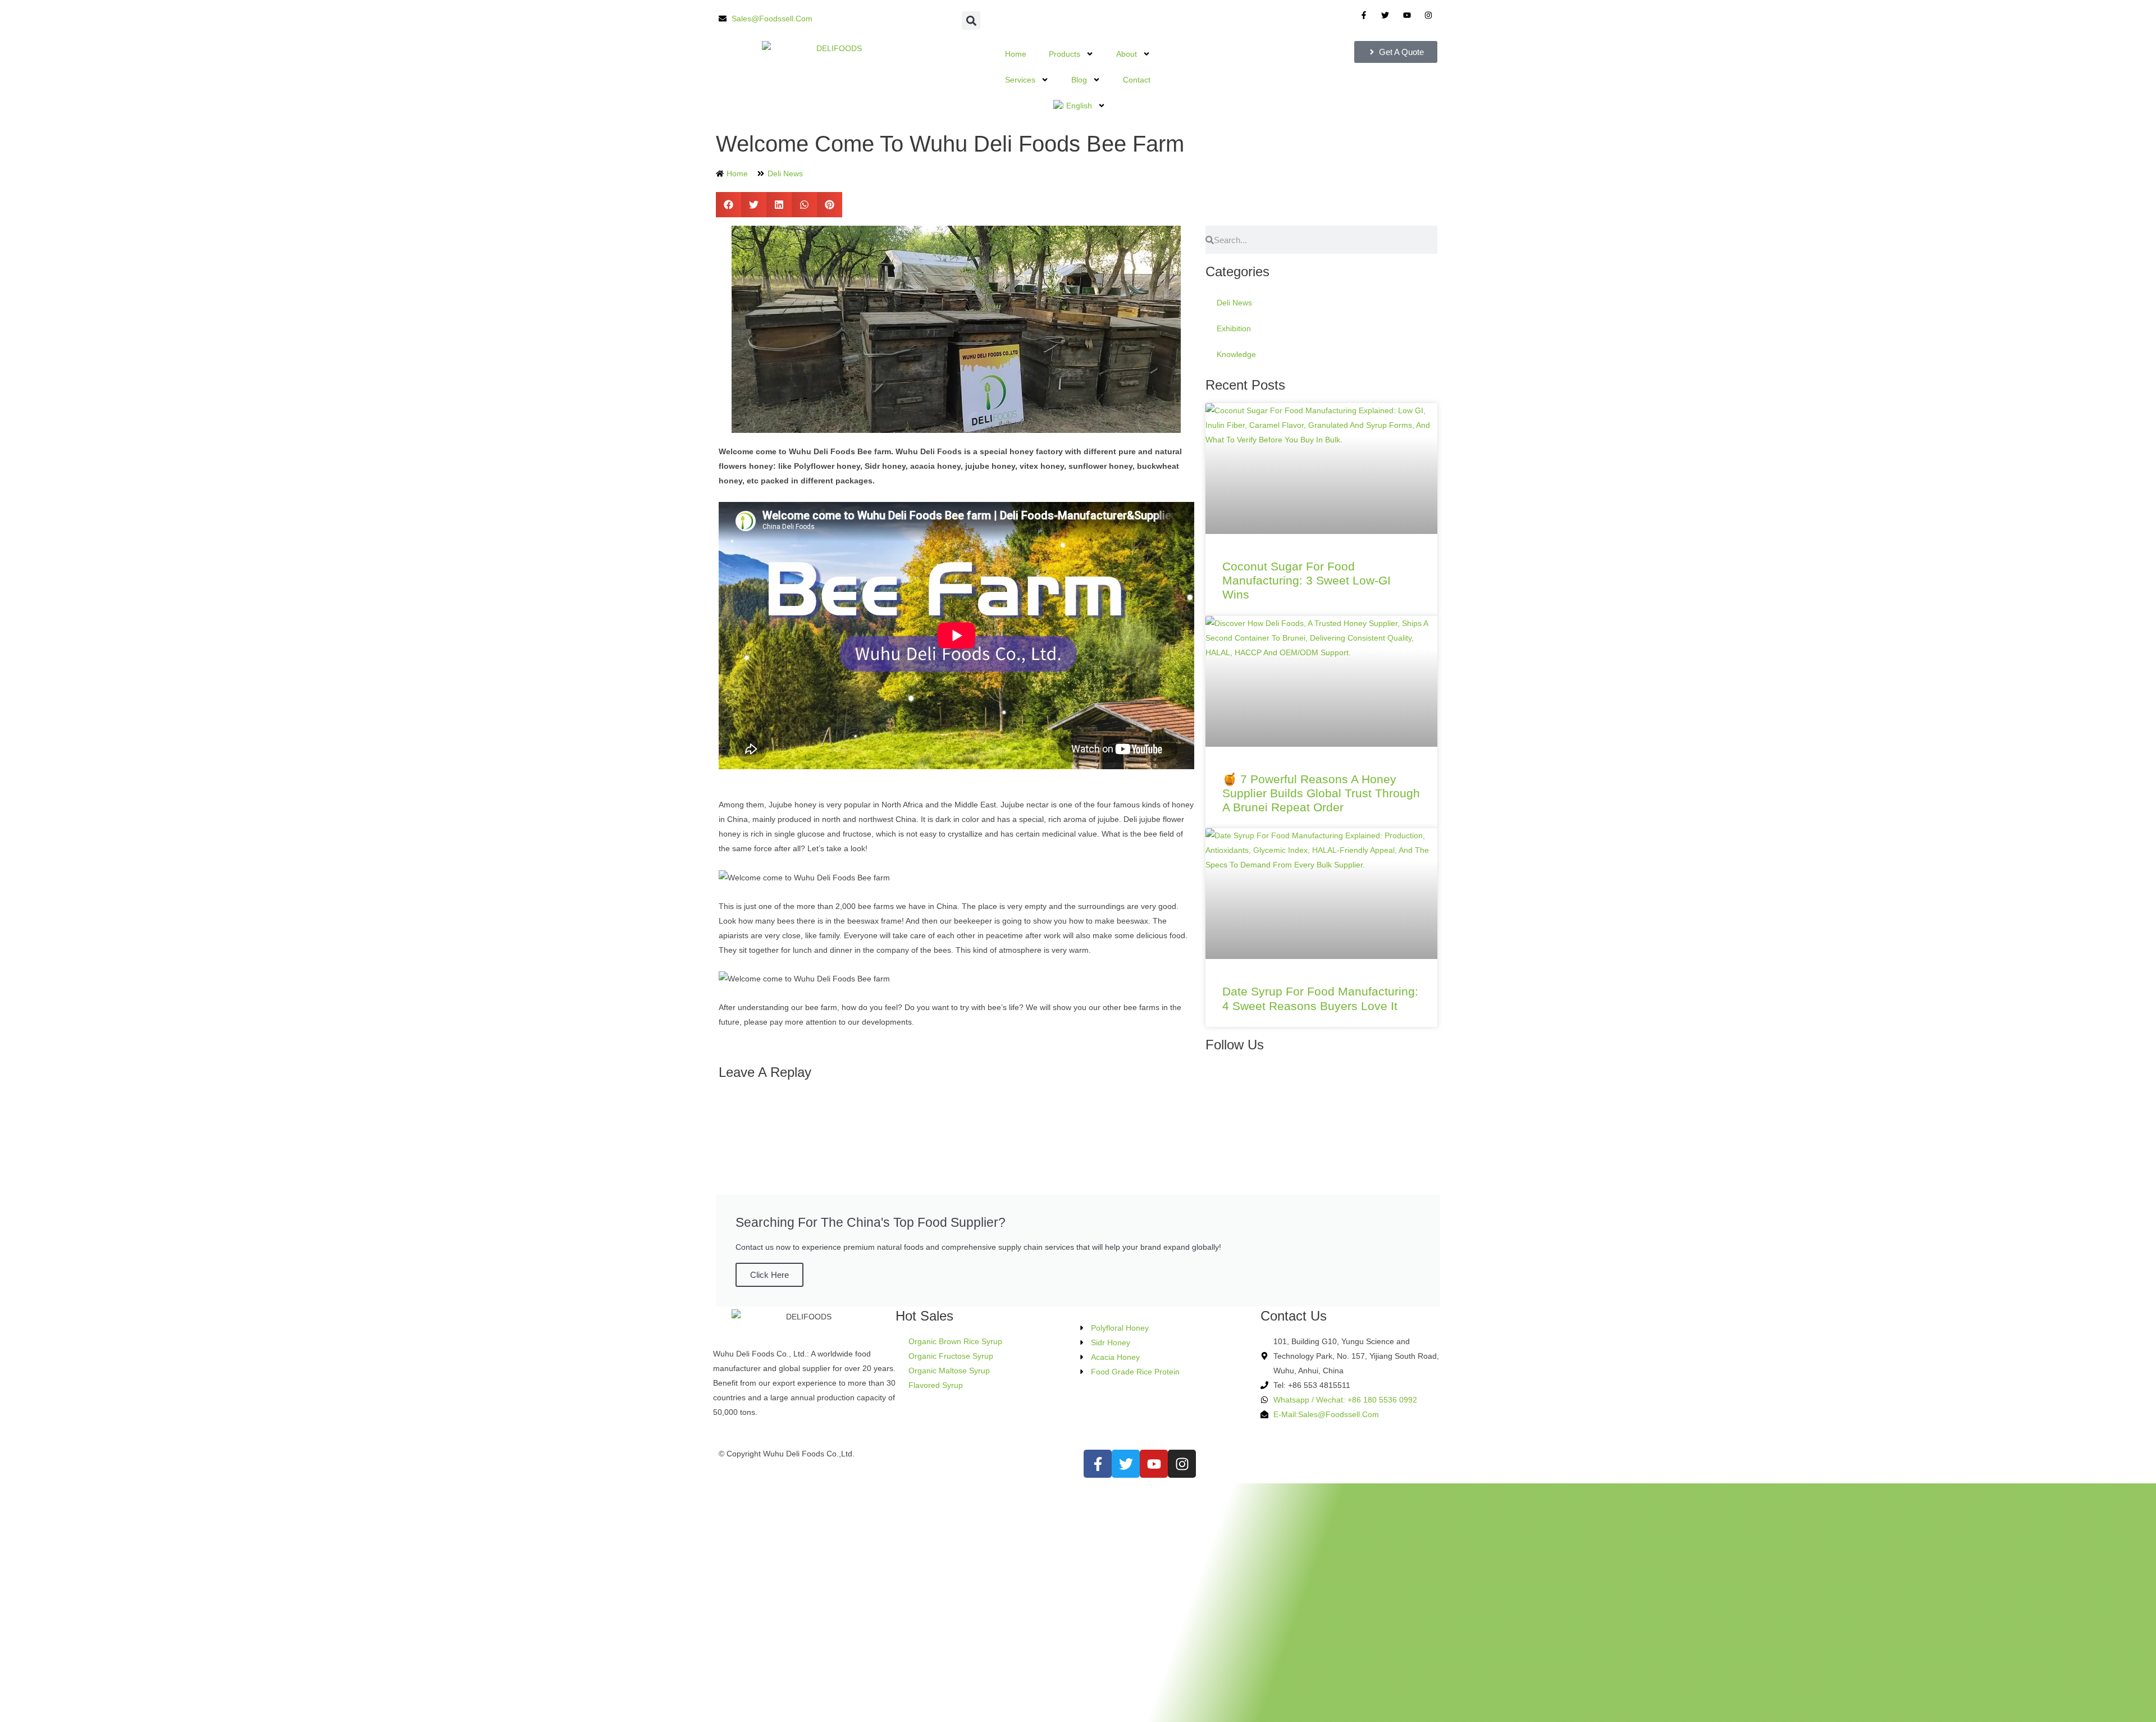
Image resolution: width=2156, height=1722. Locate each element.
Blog (1079, 80)
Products (1065, 54)
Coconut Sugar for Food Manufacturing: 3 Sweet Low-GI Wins (1307, 580)
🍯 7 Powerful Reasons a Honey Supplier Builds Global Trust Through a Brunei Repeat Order (1321, 793)
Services (1020, 80)
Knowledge (1236, 354)
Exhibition (1234, 328)
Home (1016, 54)
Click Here (769, 1275)
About (1127, 54)
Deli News (785, 173)
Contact (1137, 80)
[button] (971, 20)
